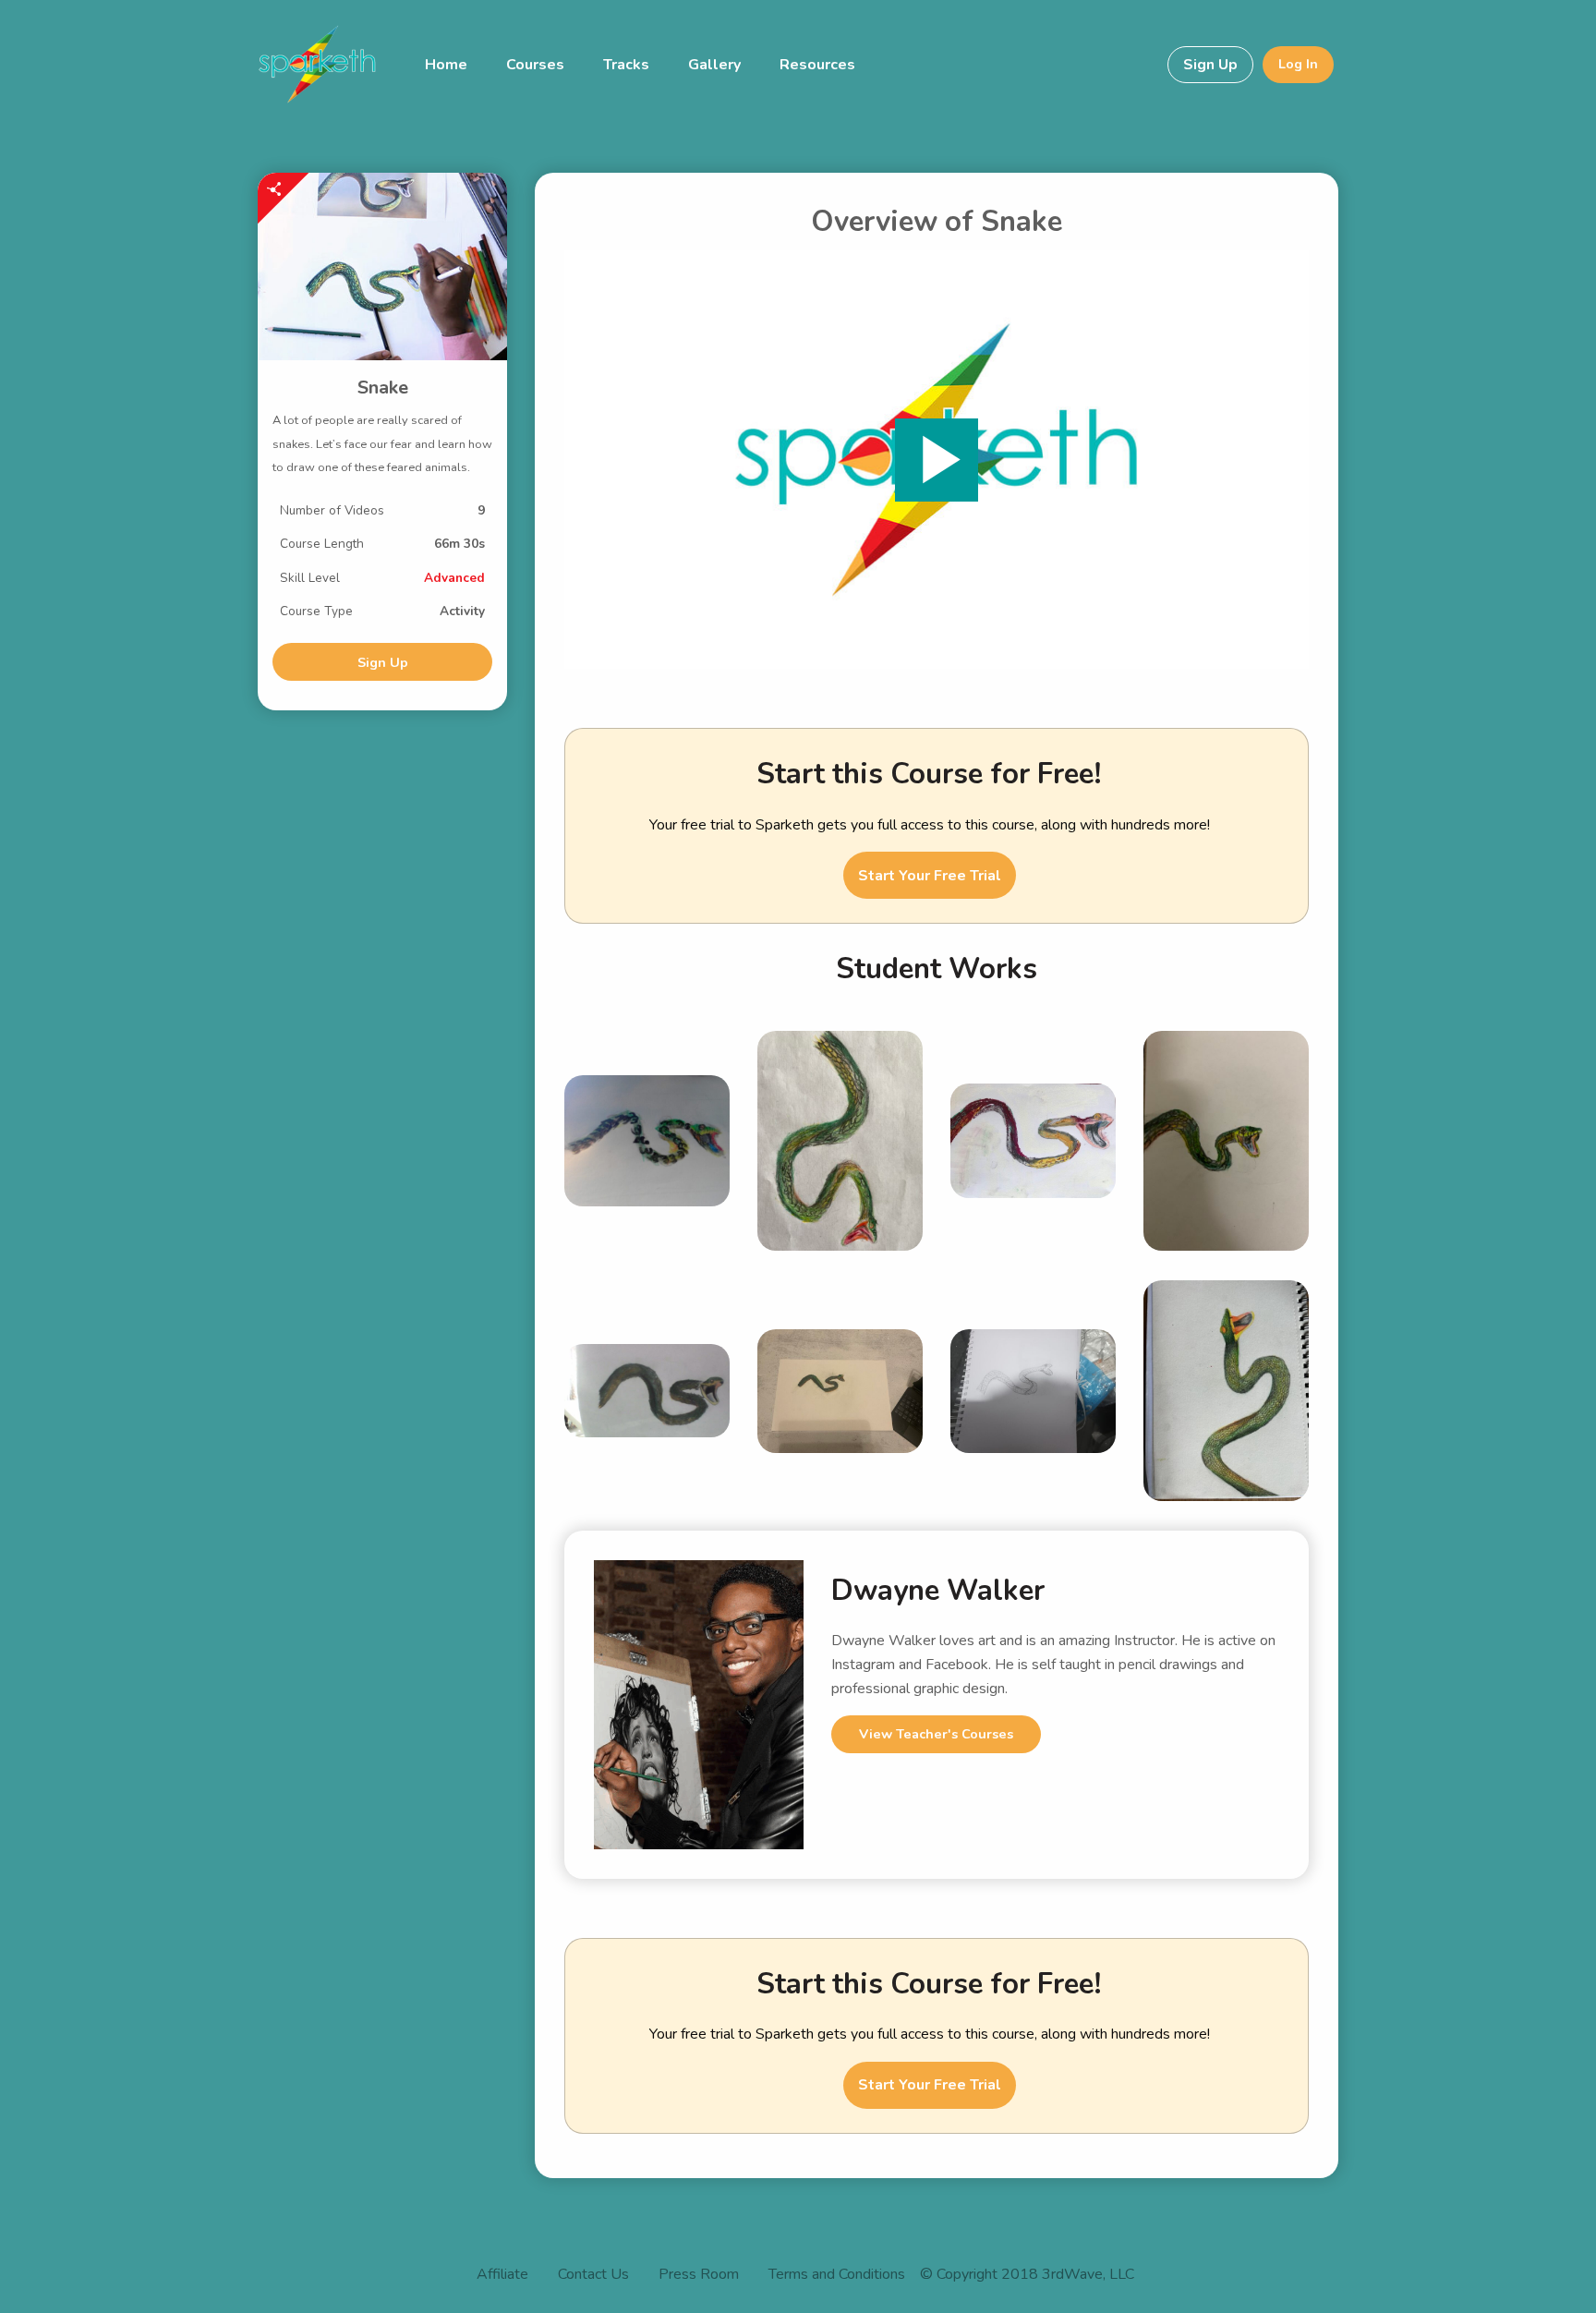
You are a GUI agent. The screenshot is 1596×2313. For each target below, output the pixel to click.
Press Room (699, 2275)
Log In (1298, 64)
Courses (535, 65)
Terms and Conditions (837, 2275)
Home (446, 65)
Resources (817, 65)
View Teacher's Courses (936, 1734)
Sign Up (1210, 65)
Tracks (626, 65)
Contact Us (593, 2275)
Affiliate (502, 2275)
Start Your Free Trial (930, 876)
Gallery (714, 65)
